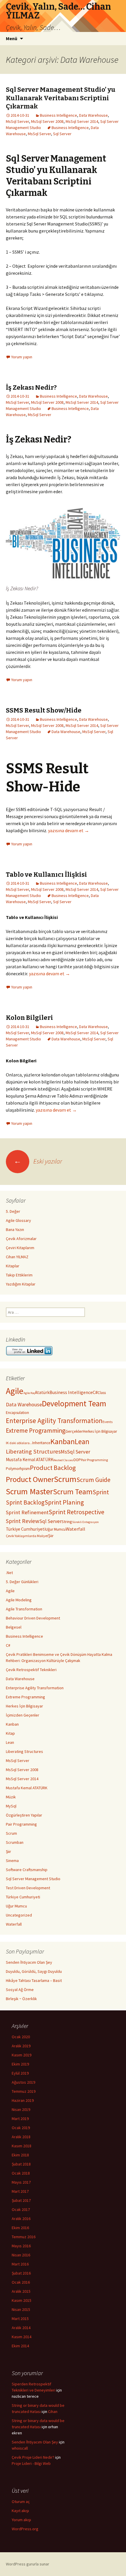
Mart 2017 (20, 2191)
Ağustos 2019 (23, 2082)
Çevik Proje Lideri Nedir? (33, 2457)
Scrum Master (29, 1491)
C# (95, 1392)
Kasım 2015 (22, 2300)
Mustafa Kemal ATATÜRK (30, 1460)
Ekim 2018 (20, 2155)
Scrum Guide (93, 1480)
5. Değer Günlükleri (22, 1582)
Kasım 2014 (22, 2337)
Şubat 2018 (21, 2164)
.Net (9, 1573)
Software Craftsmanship (27, 1870)
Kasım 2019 (22, 2055)
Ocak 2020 (21, 2037)
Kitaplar (13, 1266)
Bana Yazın (15, 1230)
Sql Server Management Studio (33, 1879)
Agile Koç (29, 1393)
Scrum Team (73, 1492)
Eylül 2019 (20, 2073)
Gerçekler (74, 1431)
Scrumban (15, 1842)
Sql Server (62, 134)
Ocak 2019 (21, 2128)
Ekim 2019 (20, 2064)
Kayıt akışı (20, 2511)
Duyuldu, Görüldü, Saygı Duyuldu (34, 1971)
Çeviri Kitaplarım (20, 1248)
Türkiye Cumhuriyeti (26, 1529)
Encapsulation (17, 1413)
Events (108, 1422)
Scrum (65, 1479)
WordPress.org (25, 2529)
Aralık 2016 (21, 2219)
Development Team (74, 1404)
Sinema (12, 1861)
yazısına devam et (69, 830)
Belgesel (14, 1627)
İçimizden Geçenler (23, 1715)
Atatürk (42, 1392)
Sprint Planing (64, 1502)
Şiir (51, 1536)
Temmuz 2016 (24, 2237)
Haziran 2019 (23, 2100)
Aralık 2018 (21, 2137)
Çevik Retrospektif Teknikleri (31, 1670)
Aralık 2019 (21, 2046)
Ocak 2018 (21, 2173)
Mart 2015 (20, 2319)
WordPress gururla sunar (28, 2564)
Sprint (101, 1492)
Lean (82, 1442)
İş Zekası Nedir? (31, 387)
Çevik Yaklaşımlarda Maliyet (27, 1536)
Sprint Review (23, 1521)
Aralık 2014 (21, 2328)
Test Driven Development (28, 1888)
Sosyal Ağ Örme (20, 1990)
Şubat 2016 (21, 2273)
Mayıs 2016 (21, 2246)
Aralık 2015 (21, 2291)
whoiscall (20, 2448)
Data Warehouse (93, 115)
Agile (15, 1391)
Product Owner (30, 1479)
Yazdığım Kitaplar (21, 1284)
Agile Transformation (24, 1609)
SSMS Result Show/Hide (44, 710)
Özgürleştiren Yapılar (24, 1815)
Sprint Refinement (27, 1512)
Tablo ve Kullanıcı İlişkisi (46, 875)
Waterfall (75, 1529)
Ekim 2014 (20, 2346)
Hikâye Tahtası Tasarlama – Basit (34, 1980)
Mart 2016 (20, 2264)
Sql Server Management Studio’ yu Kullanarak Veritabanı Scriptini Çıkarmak (61, 98)
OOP (77, 1460)
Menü (12, 38)
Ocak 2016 (21, 2282)
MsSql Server (17, 121)
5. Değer (13, 1211)
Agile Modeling (19, 1600)
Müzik (11, 1797)
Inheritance (41, 1443)
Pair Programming (94, 1460)
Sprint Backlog (25, 1502)
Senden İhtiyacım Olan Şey (29, 1962)
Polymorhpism (18, 1469)
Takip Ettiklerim (19, 1275)
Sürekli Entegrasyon (85, 1522)
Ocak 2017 (21, 2209)
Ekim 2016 (20, 2228)
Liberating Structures (33, 1451)
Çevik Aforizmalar (21, 1239)
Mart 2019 (20, 2119)
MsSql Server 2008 (47, 121)
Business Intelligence (58, 115)
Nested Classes (63, 1460)
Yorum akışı (21, 2520)
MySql (11, 1806)
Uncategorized (19, 1915)
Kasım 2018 (22, 2146)
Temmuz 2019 (24, 2091)
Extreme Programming (36, 1431)
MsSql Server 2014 (82, 121)
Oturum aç (21, 2502)
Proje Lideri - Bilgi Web (31, 2463)
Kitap (10, 1733)
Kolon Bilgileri (29, 1018)
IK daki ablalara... (19, 1443)
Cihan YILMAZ (17, 1257)
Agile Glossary (18, 1220)
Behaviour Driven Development (33, 1618)
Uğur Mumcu (56, 1529)
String (67, 1522)
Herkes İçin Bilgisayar (100, 1431)
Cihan (53, 2411)
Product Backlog (53, 1468)
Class (102, 1393)
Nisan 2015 (21, 2309)
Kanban (63, 1441)
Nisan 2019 (21, 2109)
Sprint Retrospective (76, 1512)
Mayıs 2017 (21, 2182)
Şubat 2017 (21, 2200)
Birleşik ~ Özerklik (21, 1999)
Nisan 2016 (21, 2255)
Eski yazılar (38, 1161)
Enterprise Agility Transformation (54, 1421)
